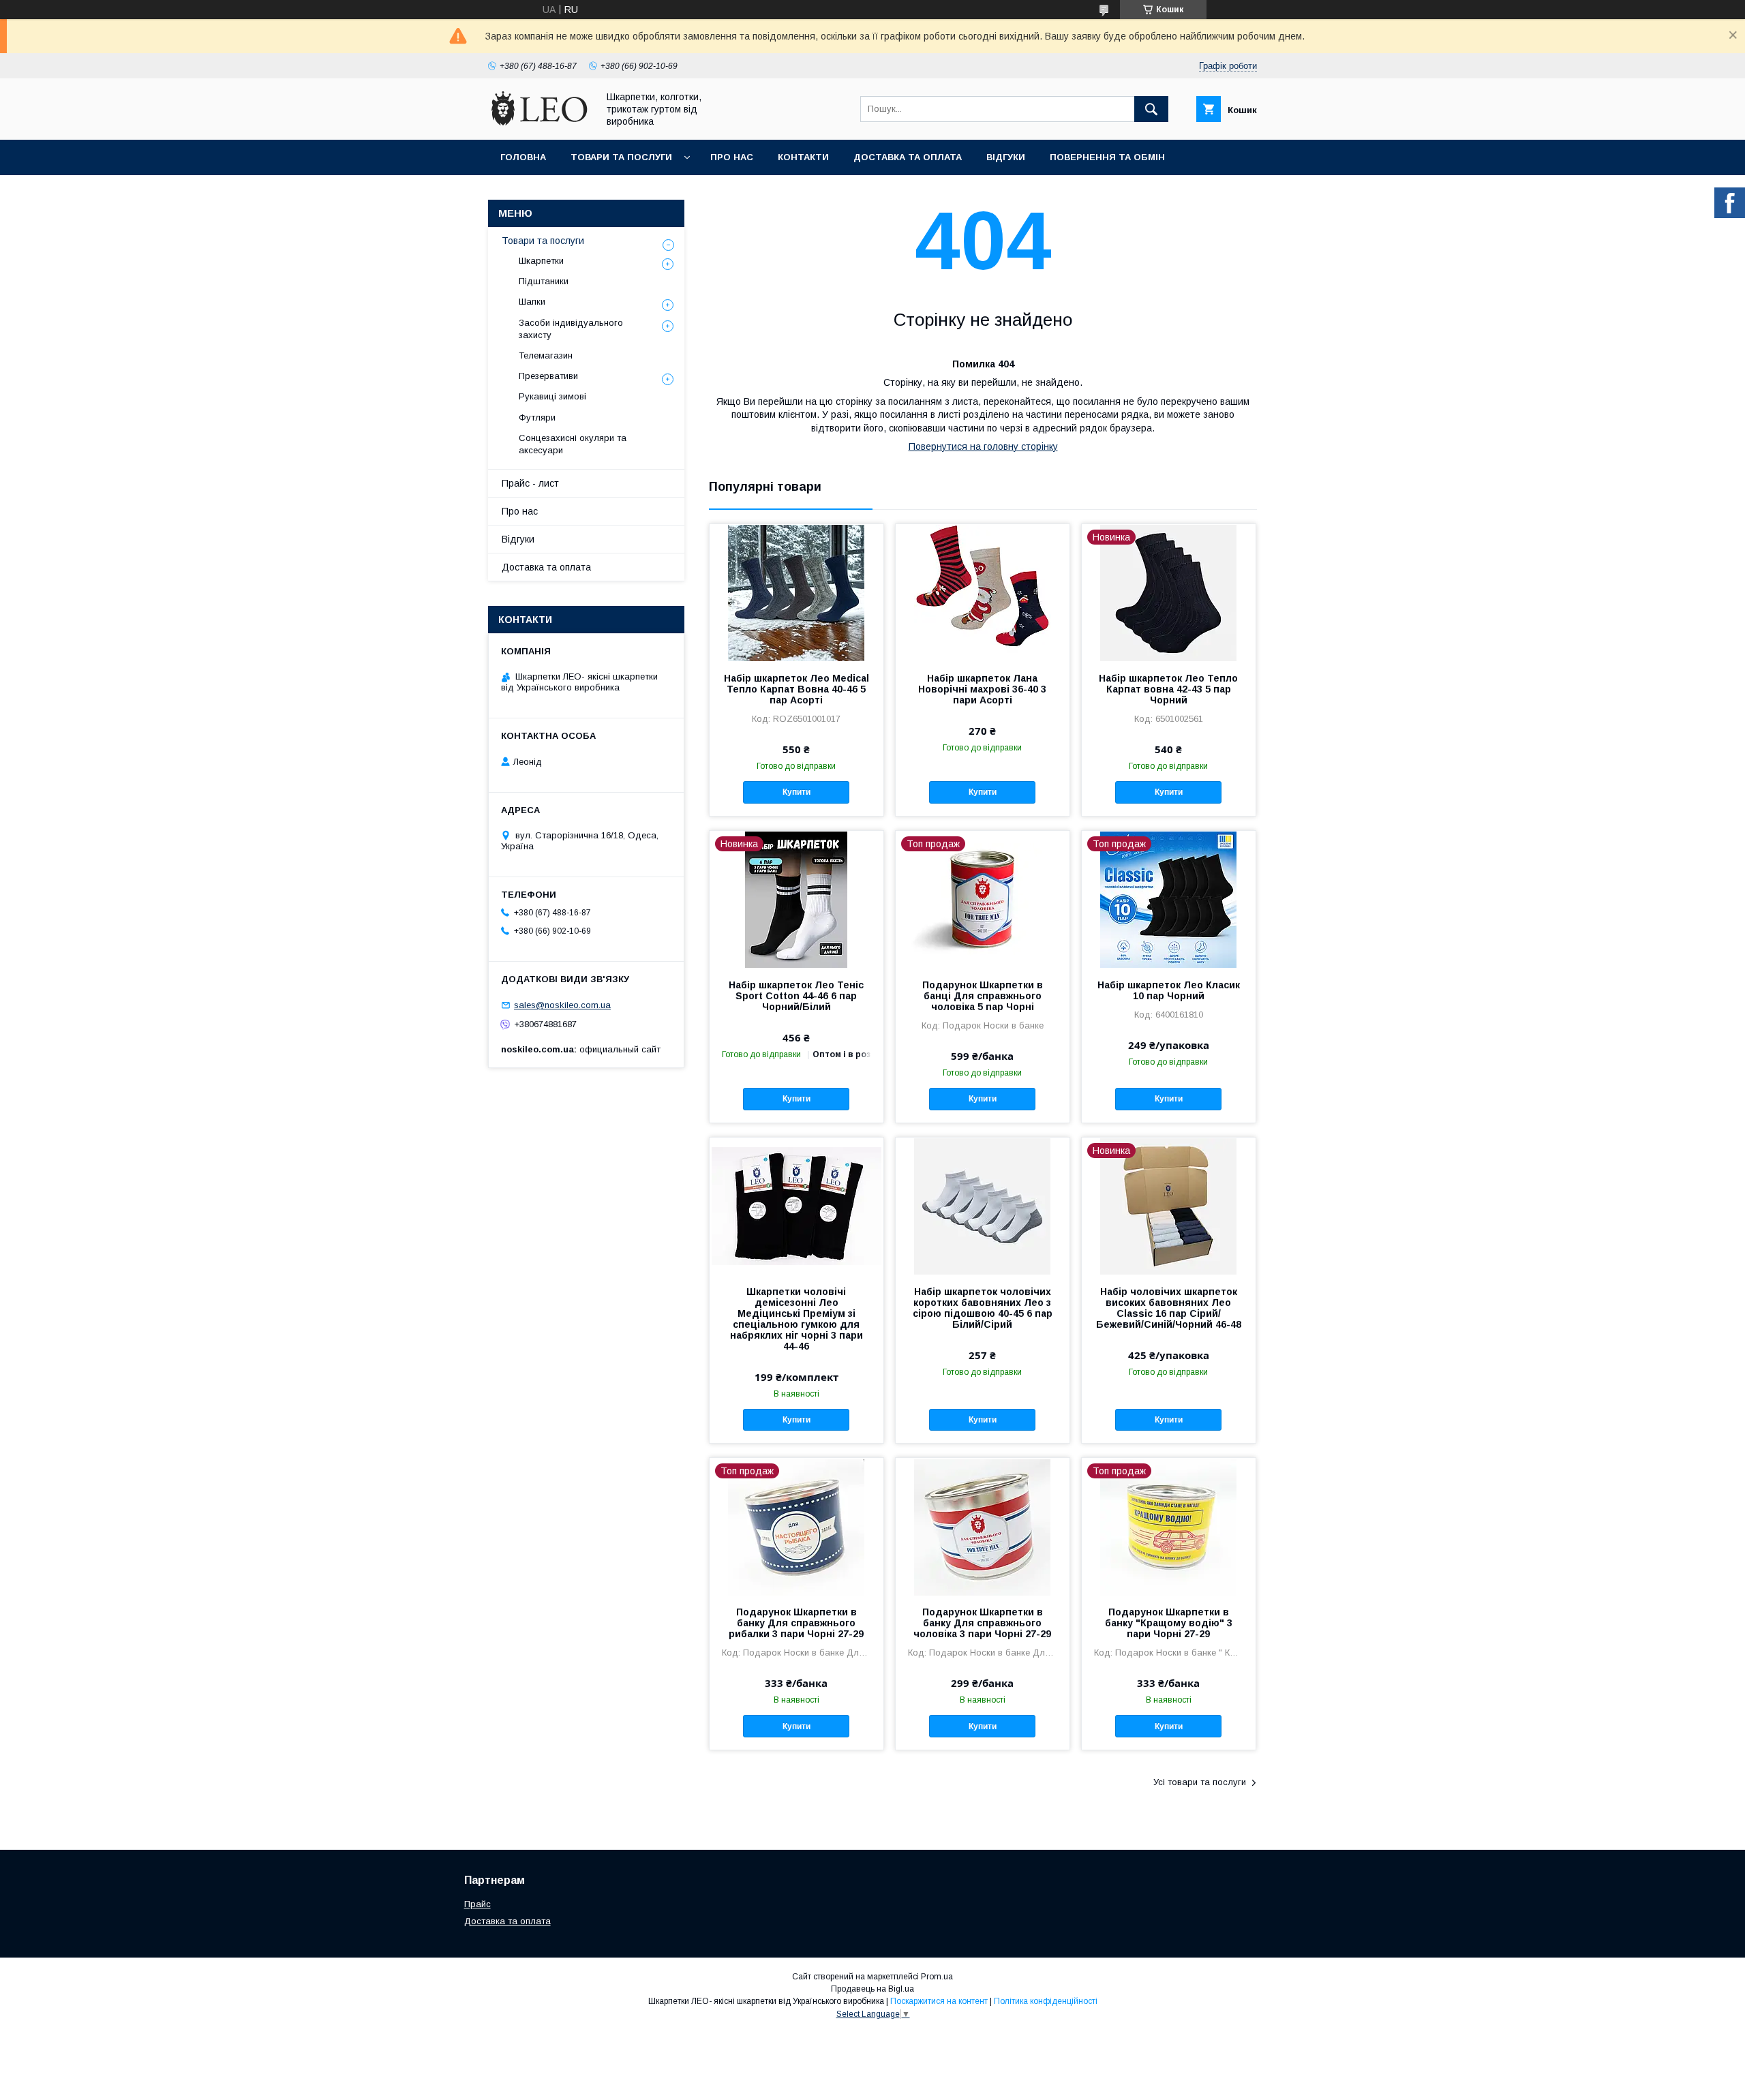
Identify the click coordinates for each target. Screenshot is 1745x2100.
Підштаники (544, 281)
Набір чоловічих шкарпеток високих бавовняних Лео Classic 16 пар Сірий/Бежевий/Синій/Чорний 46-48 (1169, 1308)
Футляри (537, 417)
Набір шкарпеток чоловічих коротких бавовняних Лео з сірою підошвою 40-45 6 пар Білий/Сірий (983, 1308)
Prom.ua (937, 1977)
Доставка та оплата (908, 157)
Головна (523, 157)
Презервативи (548, 376)
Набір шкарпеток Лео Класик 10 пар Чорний (1169, 990)
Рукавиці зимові (552, 396)
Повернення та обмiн (1107, 157)
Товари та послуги (621, 157)
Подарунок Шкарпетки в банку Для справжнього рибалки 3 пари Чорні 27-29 (796, 1623)
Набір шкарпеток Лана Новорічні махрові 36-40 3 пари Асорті (982, 689)
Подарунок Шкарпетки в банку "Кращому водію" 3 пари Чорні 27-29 (1169, 1623)
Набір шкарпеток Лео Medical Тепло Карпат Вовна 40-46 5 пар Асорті (796, 689)
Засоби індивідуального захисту (571, 329)
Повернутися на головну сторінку (983, 446)
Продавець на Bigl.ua (872, 1989)
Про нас (732, 157)
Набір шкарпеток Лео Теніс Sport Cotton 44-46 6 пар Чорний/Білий (796, 996)
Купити (796, 792)
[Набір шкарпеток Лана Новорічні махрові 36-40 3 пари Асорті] (983, 592)
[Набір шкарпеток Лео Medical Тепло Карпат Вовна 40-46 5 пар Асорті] (796, 592)
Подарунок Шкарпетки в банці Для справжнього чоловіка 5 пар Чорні (983, 996)
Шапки (532, 302)
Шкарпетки (541, 261)
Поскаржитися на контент (939, 2001)
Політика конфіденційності (1046, 2001)
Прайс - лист (530, 483)
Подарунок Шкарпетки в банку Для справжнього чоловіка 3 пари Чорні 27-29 (982, 1623)
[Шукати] (1151, 109)
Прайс (477, 1904)
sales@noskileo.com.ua (562, 1005)
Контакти (803, 157)
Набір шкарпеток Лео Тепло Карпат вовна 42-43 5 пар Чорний (1168, 689)
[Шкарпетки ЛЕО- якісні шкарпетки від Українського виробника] (539, 122)
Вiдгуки (1006, 157)
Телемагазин (546, 355)
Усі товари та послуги (1200, 1782)
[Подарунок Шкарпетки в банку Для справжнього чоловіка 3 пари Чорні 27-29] (983, 1526)
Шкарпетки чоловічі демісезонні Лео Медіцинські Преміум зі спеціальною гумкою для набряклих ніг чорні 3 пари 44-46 (796, 1319)
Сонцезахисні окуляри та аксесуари (573, 444)
